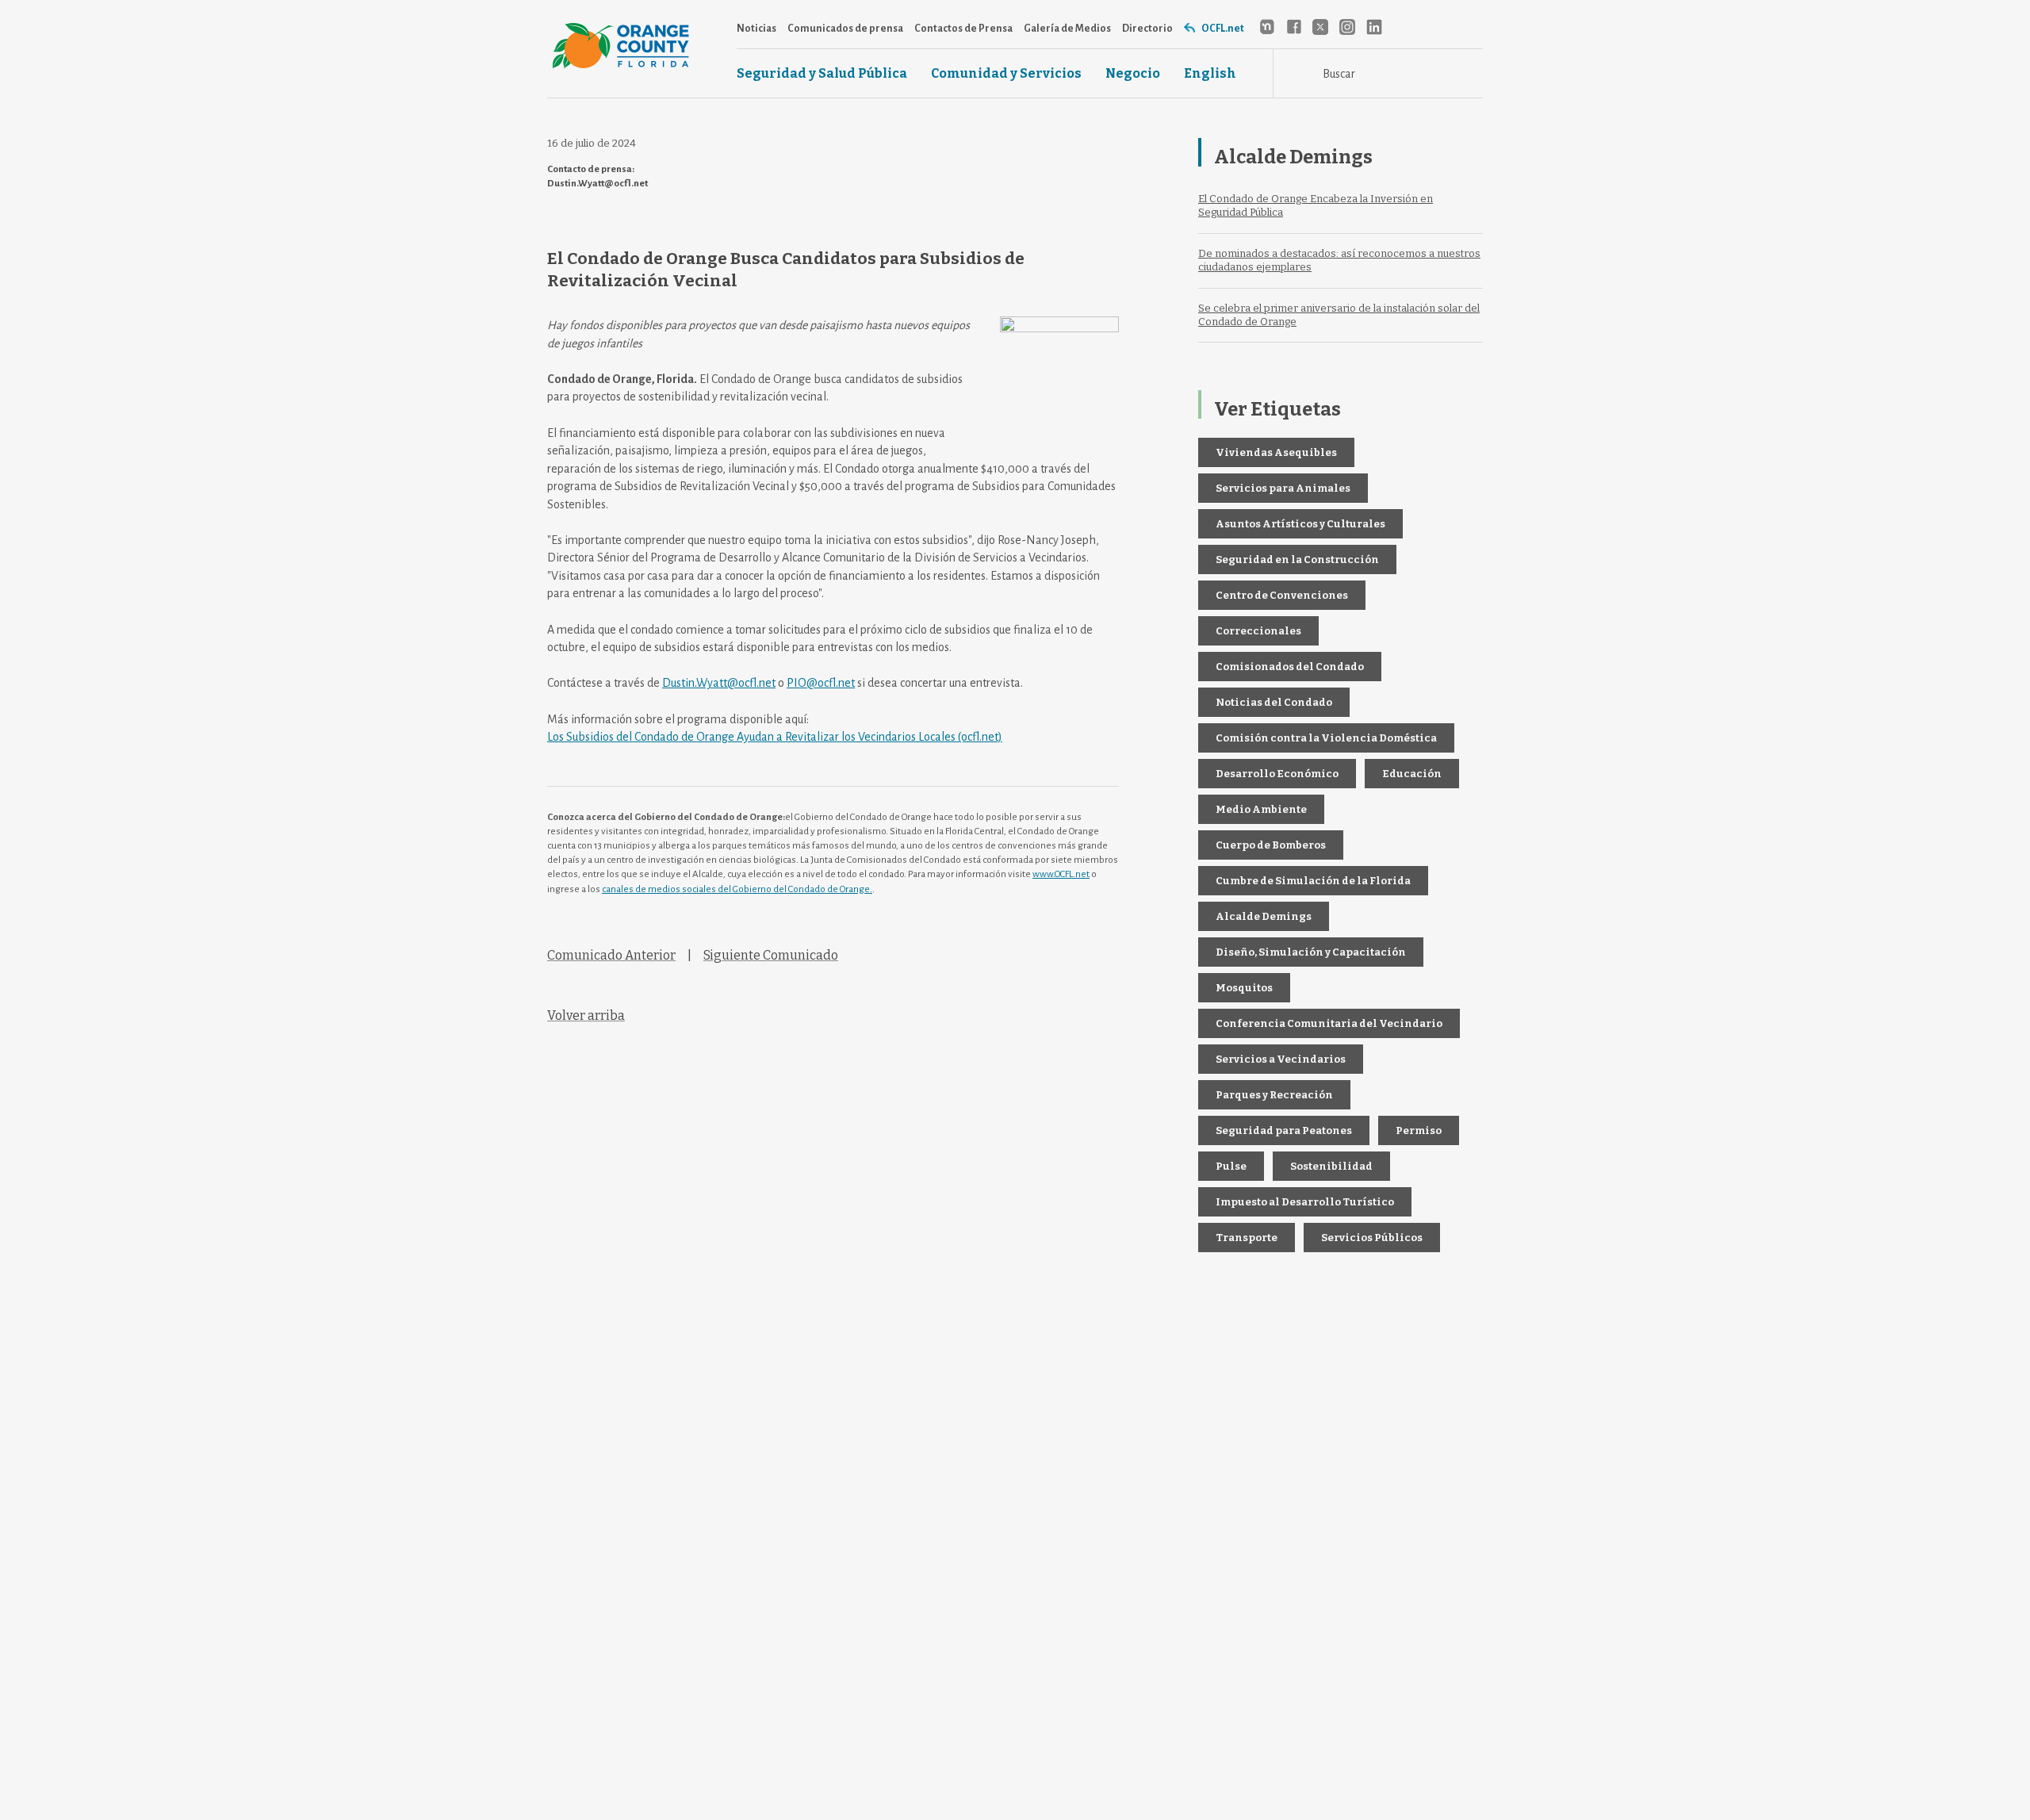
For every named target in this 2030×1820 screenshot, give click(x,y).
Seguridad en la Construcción (1297, 559)
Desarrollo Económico (1277, 774)
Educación (1412, 774)
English (1210, 74)
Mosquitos (1244, 988)
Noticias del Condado (1274, 702)
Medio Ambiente (1261, 809)
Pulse (1231, 1166)
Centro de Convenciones (1282, 595)
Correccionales (1258, 631)
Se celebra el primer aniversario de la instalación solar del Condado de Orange (1339, 315)
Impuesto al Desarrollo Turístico (1305, 1202)
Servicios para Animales (1283, 488)
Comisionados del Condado (1290, 667)
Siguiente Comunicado (771, 955)
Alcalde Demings (1264, 916)
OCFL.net (1223, 29)
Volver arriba (586, 1015)
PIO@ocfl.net (821, 683)
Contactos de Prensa (963, 29)
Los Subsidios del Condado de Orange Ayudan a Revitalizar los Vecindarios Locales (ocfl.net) (775, 737)
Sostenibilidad (1331, 1166)
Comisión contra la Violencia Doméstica (1326, 738)
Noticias (756, 29)
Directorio (1147, 29)
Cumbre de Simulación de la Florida (1313, 881)
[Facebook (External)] (1293, 27)
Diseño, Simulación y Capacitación (1311, 952)
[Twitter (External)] (1320, 27)
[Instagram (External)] (1347, 27)
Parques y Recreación (1274, 1095)
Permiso (1419, 1130)
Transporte (1247, 1238)
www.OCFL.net (1061, 874)
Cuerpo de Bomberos (1271, 845)
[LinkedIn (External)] (1374, 27)
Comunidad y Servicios (1006, 74)
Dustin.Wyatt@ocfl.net (719, 683)
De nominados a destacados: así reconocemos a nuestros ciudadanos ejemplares (1339, 260)
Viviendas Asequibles (1276, 452)
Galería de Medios (1067, 29)
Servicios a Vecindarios (1281, 1059)
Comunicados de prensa (845, 29)
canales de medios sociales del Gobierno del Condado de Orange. (737, 889)
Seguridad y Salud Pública (822, 74)
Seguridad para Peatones (1284, 1130)
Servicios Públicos (1372, 1238)
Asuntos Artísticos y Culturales (1300, 524)
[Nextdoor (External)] (1266, 27)
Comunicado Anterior (611, 955)
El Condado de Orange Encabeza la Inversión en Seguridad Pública (1316, 205)
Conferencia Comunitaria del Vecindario (1329, 1023)
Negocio (1133, 74)
